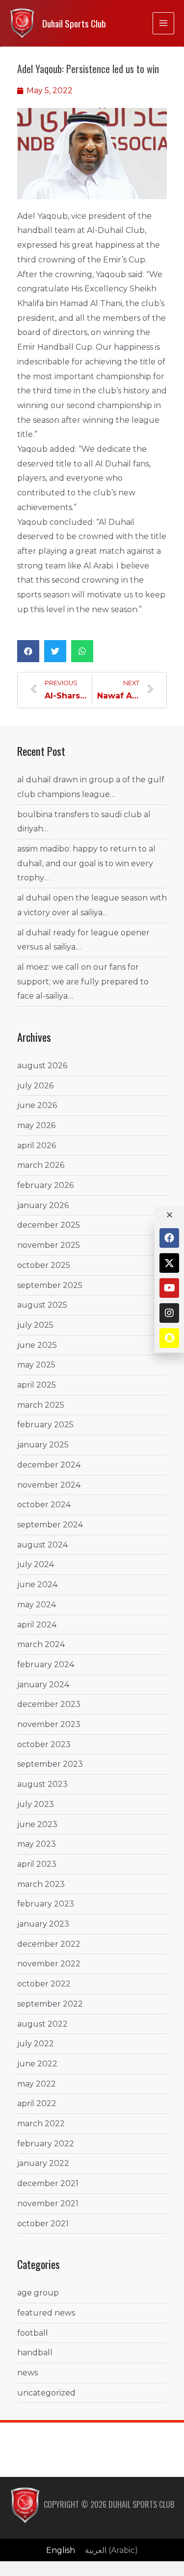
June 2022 (37, 2064)
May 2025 (36, 1365)
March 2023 (41, 1884)
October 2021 (43, 2224)
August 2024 (42, 1545)
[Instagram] (169, 1313)
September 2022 (50, 2004)
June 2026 (37, 1105)
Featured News (46, 2313)
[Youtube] (169, 1288)
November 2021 (48, 2203)
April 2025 (37, 1385)
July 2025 (35, 1325)
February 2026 (45, 1185)
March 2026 (41, 1165)
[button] (28, 651)
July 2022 (36, 2044)
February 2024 (46, 1664)
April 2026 (37, 1146)
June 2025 (37, 1345)
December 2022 (49, 1944)
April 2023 (37, 1864)
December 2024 (49, 1465)
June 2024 (37, 1584)
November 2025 (49, 1245)
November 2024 (49, 1485)
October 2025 (44, 1265)
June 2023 (37, 1824)
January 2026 (43, 1205)
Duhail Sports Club (74, 23)
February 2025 (45, 1425)
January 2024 (43, 1685)
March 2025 (41, 1405)
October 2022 (44, 1984)
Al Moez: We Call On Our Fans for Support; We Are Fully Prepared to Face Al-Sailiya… (83, 981)
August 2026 (42, 1066)
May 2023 (37, 1844)
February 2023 (46, 1904)
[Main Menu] (163, 23)
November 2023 (49, 1724)
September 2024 (50, 1525)
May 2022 (37, 2084)
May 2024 (37, 1605)
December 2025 (49, 1225)
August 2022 (42, 2024)
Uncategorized (46, 2393)
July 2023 (36, 1804)
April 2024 (37, 1625)
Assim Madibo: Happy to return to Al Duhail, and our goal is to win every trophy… (86, 863)
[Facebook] (169, 1238)
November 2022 (49, 1964)
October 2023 (44, 1744)
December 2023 (49, 1704)
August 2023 (42, 1784)
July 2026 (35, 1086)
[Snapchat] (169, 1338)
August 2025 (42, 1305)
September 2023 (50, 1764)
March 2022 (41, 2124)
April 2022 (37, 2103)
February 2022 (46, 2144)
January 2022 (43, 2163)
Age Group (38, 2293)
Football (33, 2333)
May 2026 (36, 1125)
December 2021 (48, 2183)
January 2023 (43, 1924)
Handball (35, 2353)
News (27, 2373)
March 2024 (41, 1644)
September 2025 (50, 1285)
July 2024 (36, 1564)
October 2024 (44, 1505)
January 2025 (43, 1445)
